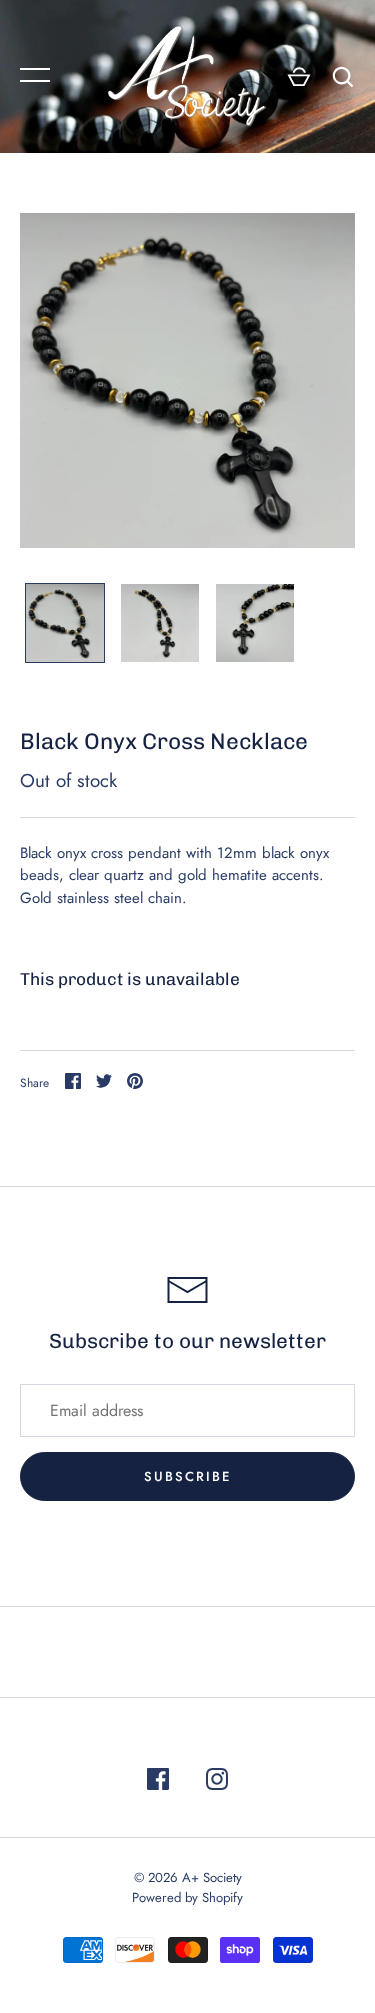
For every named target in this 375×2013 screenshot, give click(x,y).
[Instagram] (217, 1782)
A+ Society (212, 1877)
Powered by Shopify (187, 1897)
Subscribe (187, 1476)
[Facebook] (158, 1782)
